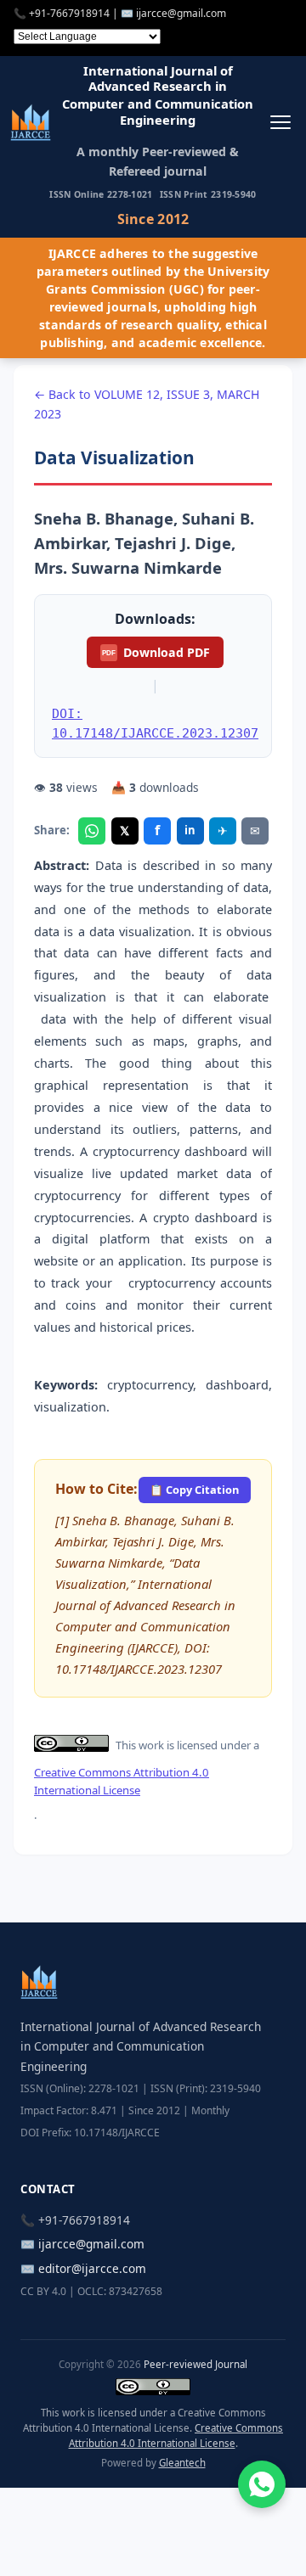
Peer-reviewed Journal (195, 2364)
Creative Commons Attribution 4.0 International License (122, 1781)
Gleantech (182, 2463)
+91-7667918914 (69, 13)
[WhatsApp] (92, 831)
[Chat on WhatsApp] (262, 2484)
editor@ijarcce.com (92, 2268)
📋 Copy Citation (194, 1490)
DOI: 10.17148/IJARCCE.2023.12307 (155, 724)
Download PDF (156, 652)
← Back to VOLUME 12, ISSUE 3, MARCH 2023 (147, 404)
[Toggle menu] (280, 122)
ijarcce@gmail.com (181, 13)
